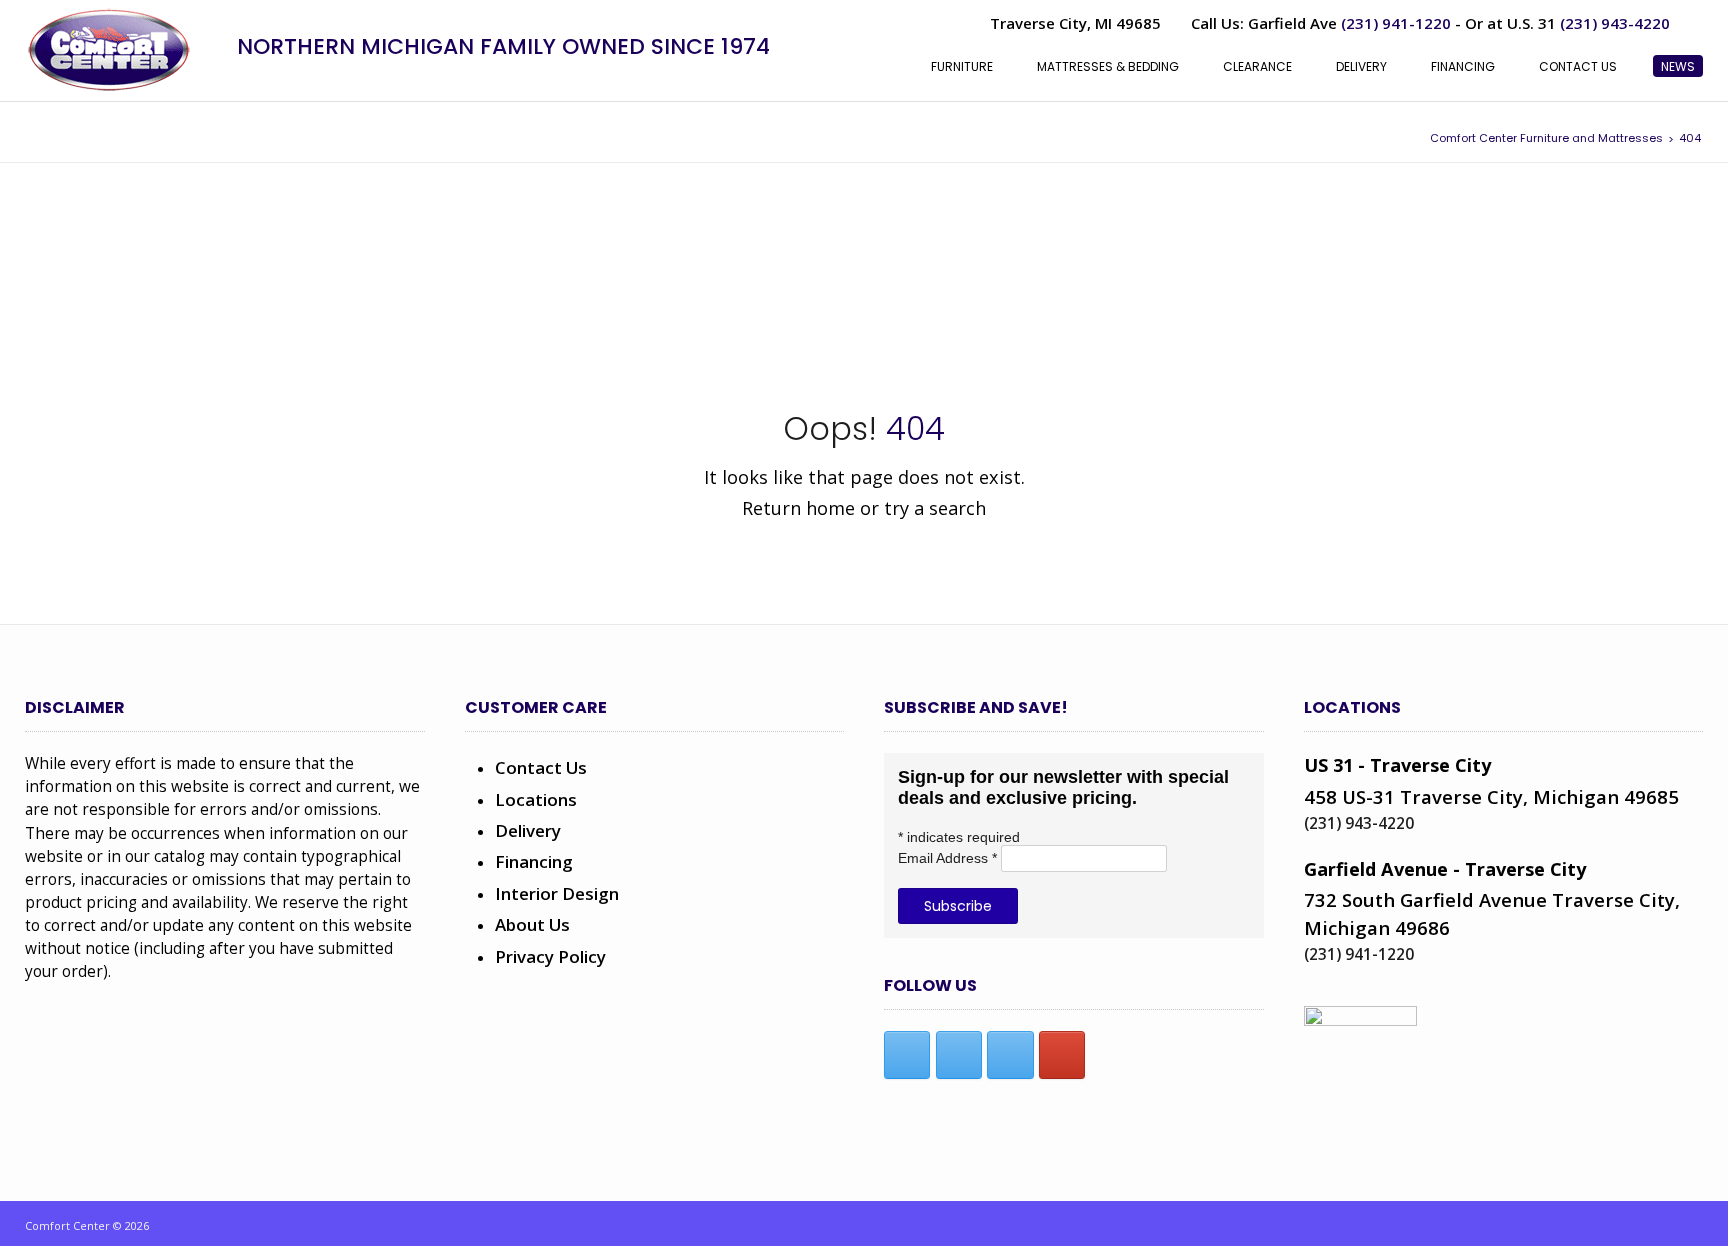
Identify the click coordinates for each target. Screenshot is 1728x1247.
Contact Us (541, 767)
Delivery (528, 830)
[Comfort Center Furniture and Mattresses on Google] (1062, 1055)
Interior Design (557, 893)
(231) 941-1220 (1396, 23)
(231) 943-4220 (1615, 23)
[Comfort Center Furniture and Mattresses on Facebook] (907, 1055)
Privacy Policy (550, 956)
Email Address (947, 858)
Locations (536, 799)
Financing (534, 861)
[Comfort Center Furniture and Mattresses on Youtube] (1010, 1055)
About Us (532, 924)
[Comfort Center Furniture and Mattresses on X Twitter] (959, 1055)
